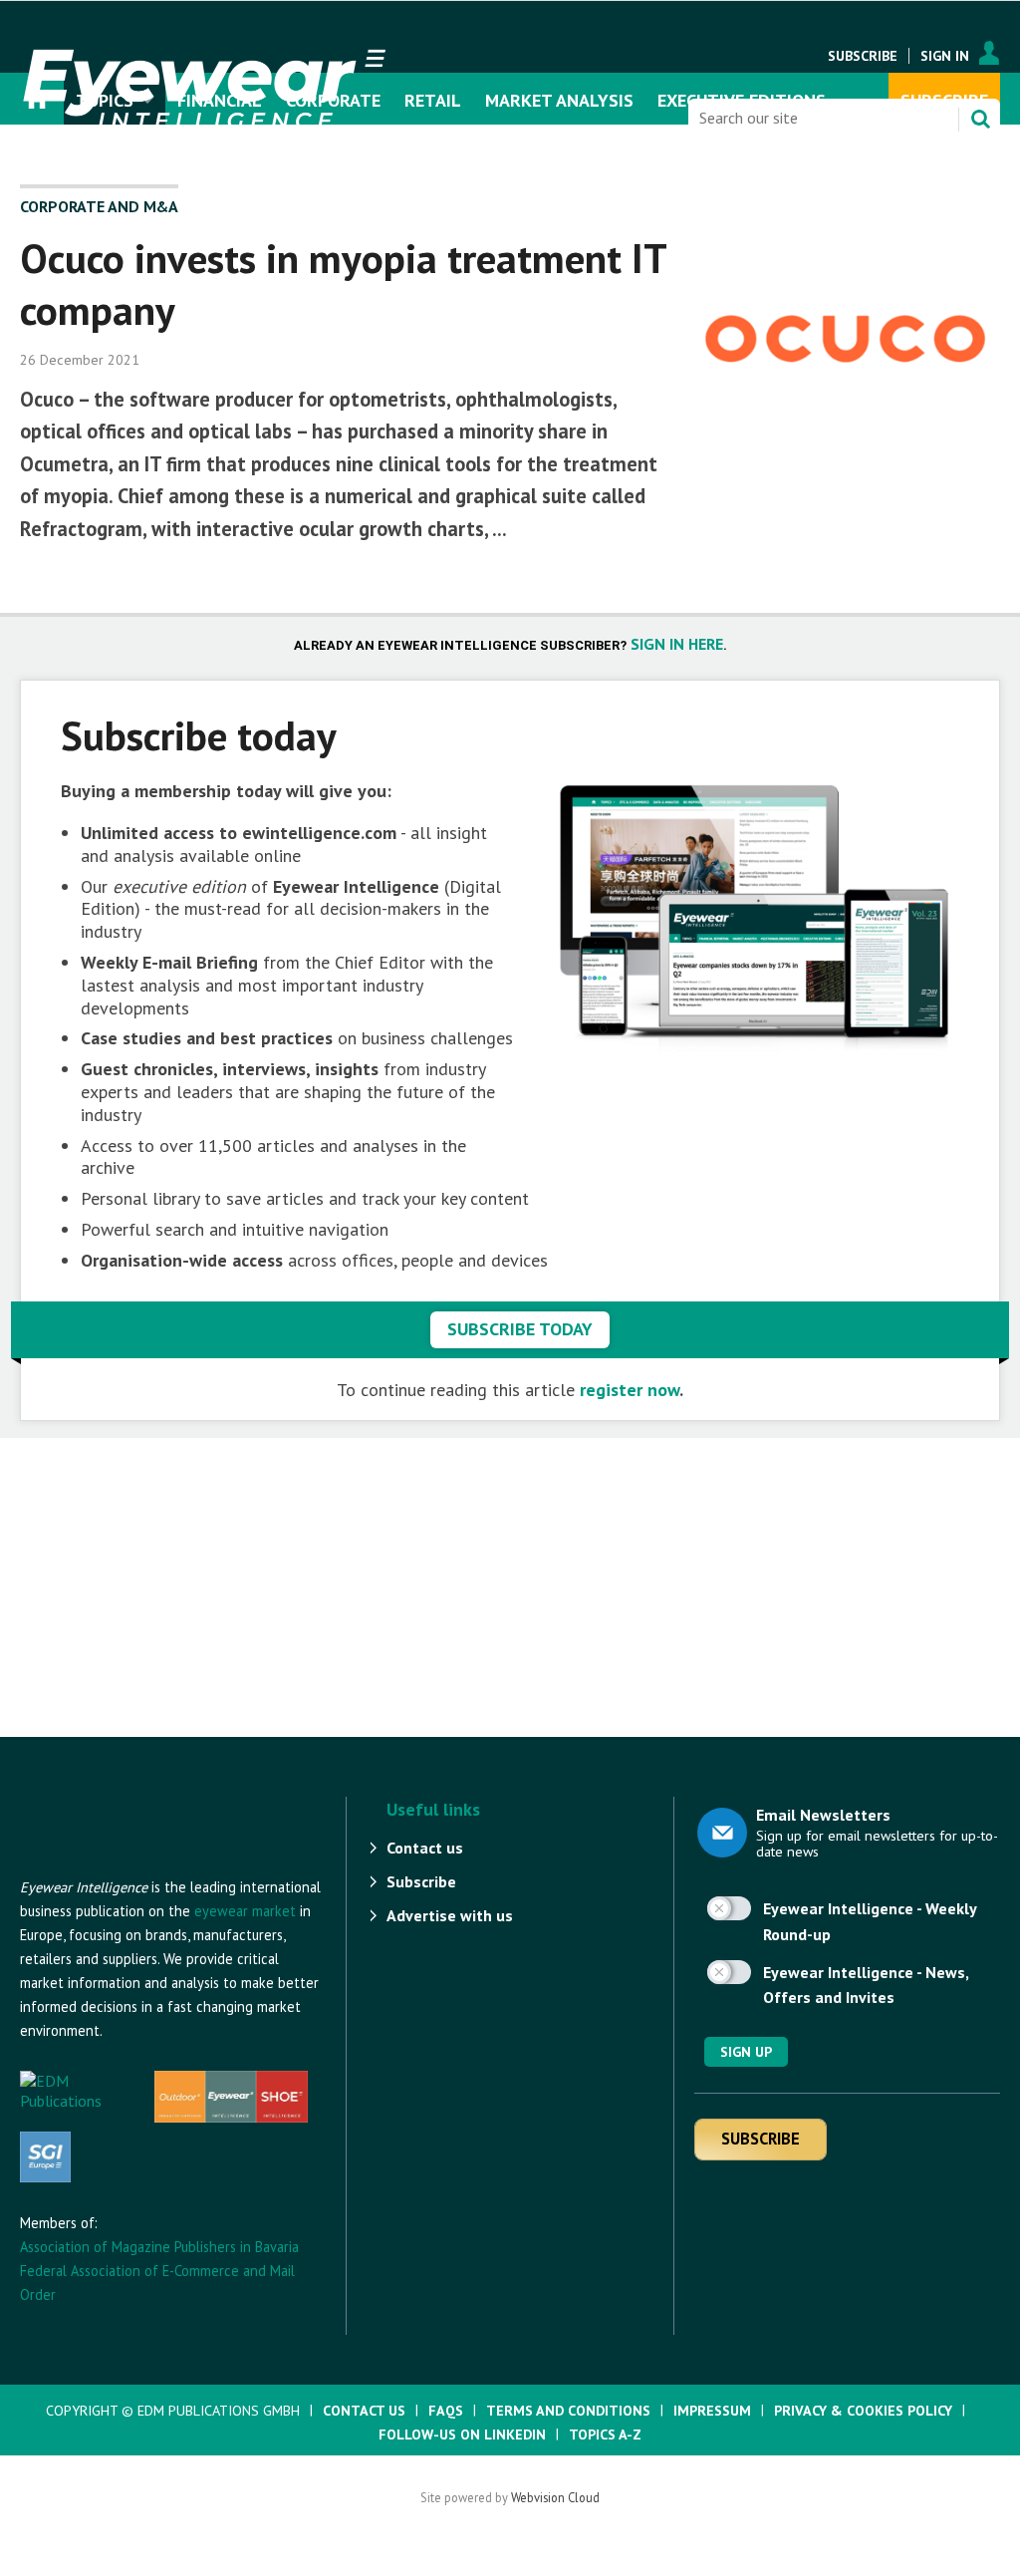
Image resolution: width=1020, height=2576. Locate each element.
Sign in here (677, 644)
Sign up (746, 2052)
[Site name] (129, 1865)
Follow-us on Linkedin (462, 2434)
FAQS (446, 2411)
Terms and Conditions (568, 2411)
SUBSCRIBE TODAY (520, 1329)
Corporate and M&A (99, 206)
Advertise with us (450, 1915)
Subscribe (863, 56)
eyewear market (245, 1911)
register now (630, 1390)
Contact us (425, 1848)
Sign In (945, 56)
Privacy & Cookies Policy (863, 2411)
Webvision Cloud (555, 2497)
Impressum (712, 2411)
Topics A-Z (605, 2434)
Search (980, 119)
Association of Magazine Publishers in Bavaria (159, 2247)
